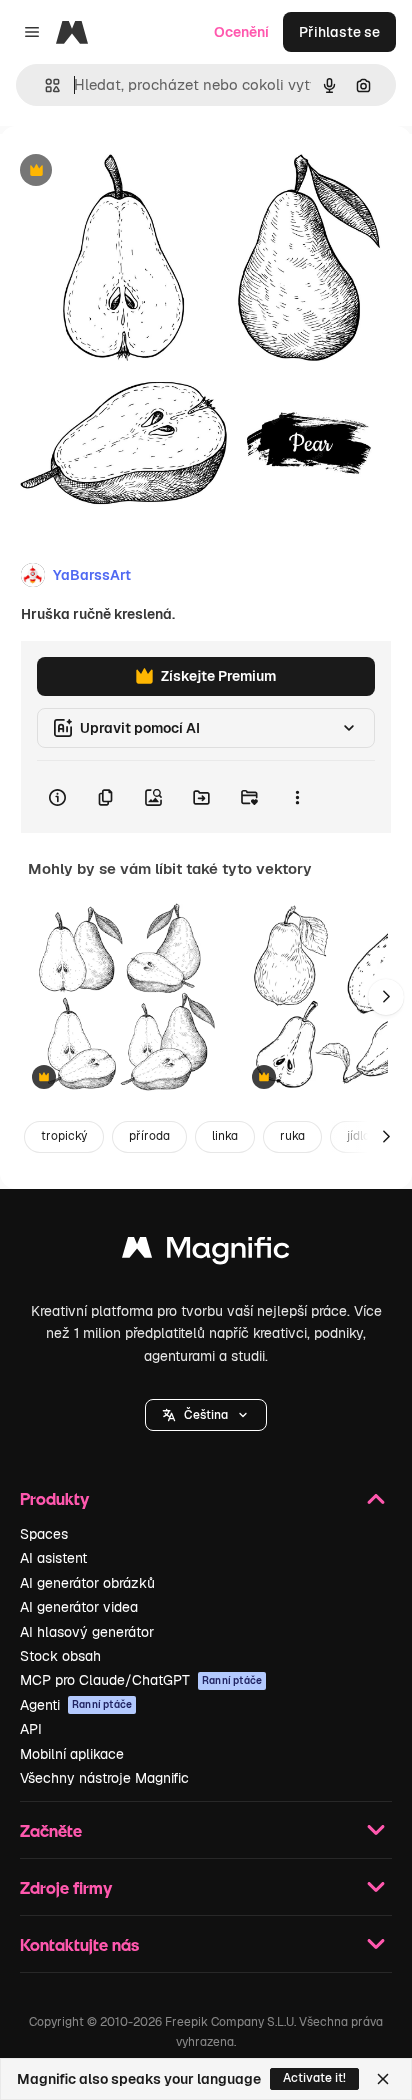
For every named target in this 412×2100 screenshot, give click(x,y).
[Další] (386, 997)
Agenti (76, 1705)
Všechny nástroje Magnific (104, 1778)
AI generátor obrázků (87, 1583)
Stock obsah (60, 1656)
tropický (64, 1136)
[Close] (383, 2079)
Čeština (206, 1415)
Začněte (51, 1830)
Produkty (54, 1498)
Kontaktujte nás (79, 1944)
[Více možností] (297, 797)
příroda (149, 1136)
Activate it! (314, 2078)
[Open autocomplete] (44, 85)
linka (225, 1136)
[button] (206, 1415)
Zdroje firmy (66, 1887)
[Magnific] (206, 1252)
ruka (292, 1136)
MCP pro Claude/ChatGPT (141, 1680)
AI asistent (53, 1558)
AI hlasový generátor (87, 1632)
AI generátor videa (79, 1607)
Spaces (44, 1534)
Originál (128, 171)
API (31, 1729)
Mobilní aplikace (72, 1754)
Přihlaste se (339, 32)
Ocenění (241, 32)
